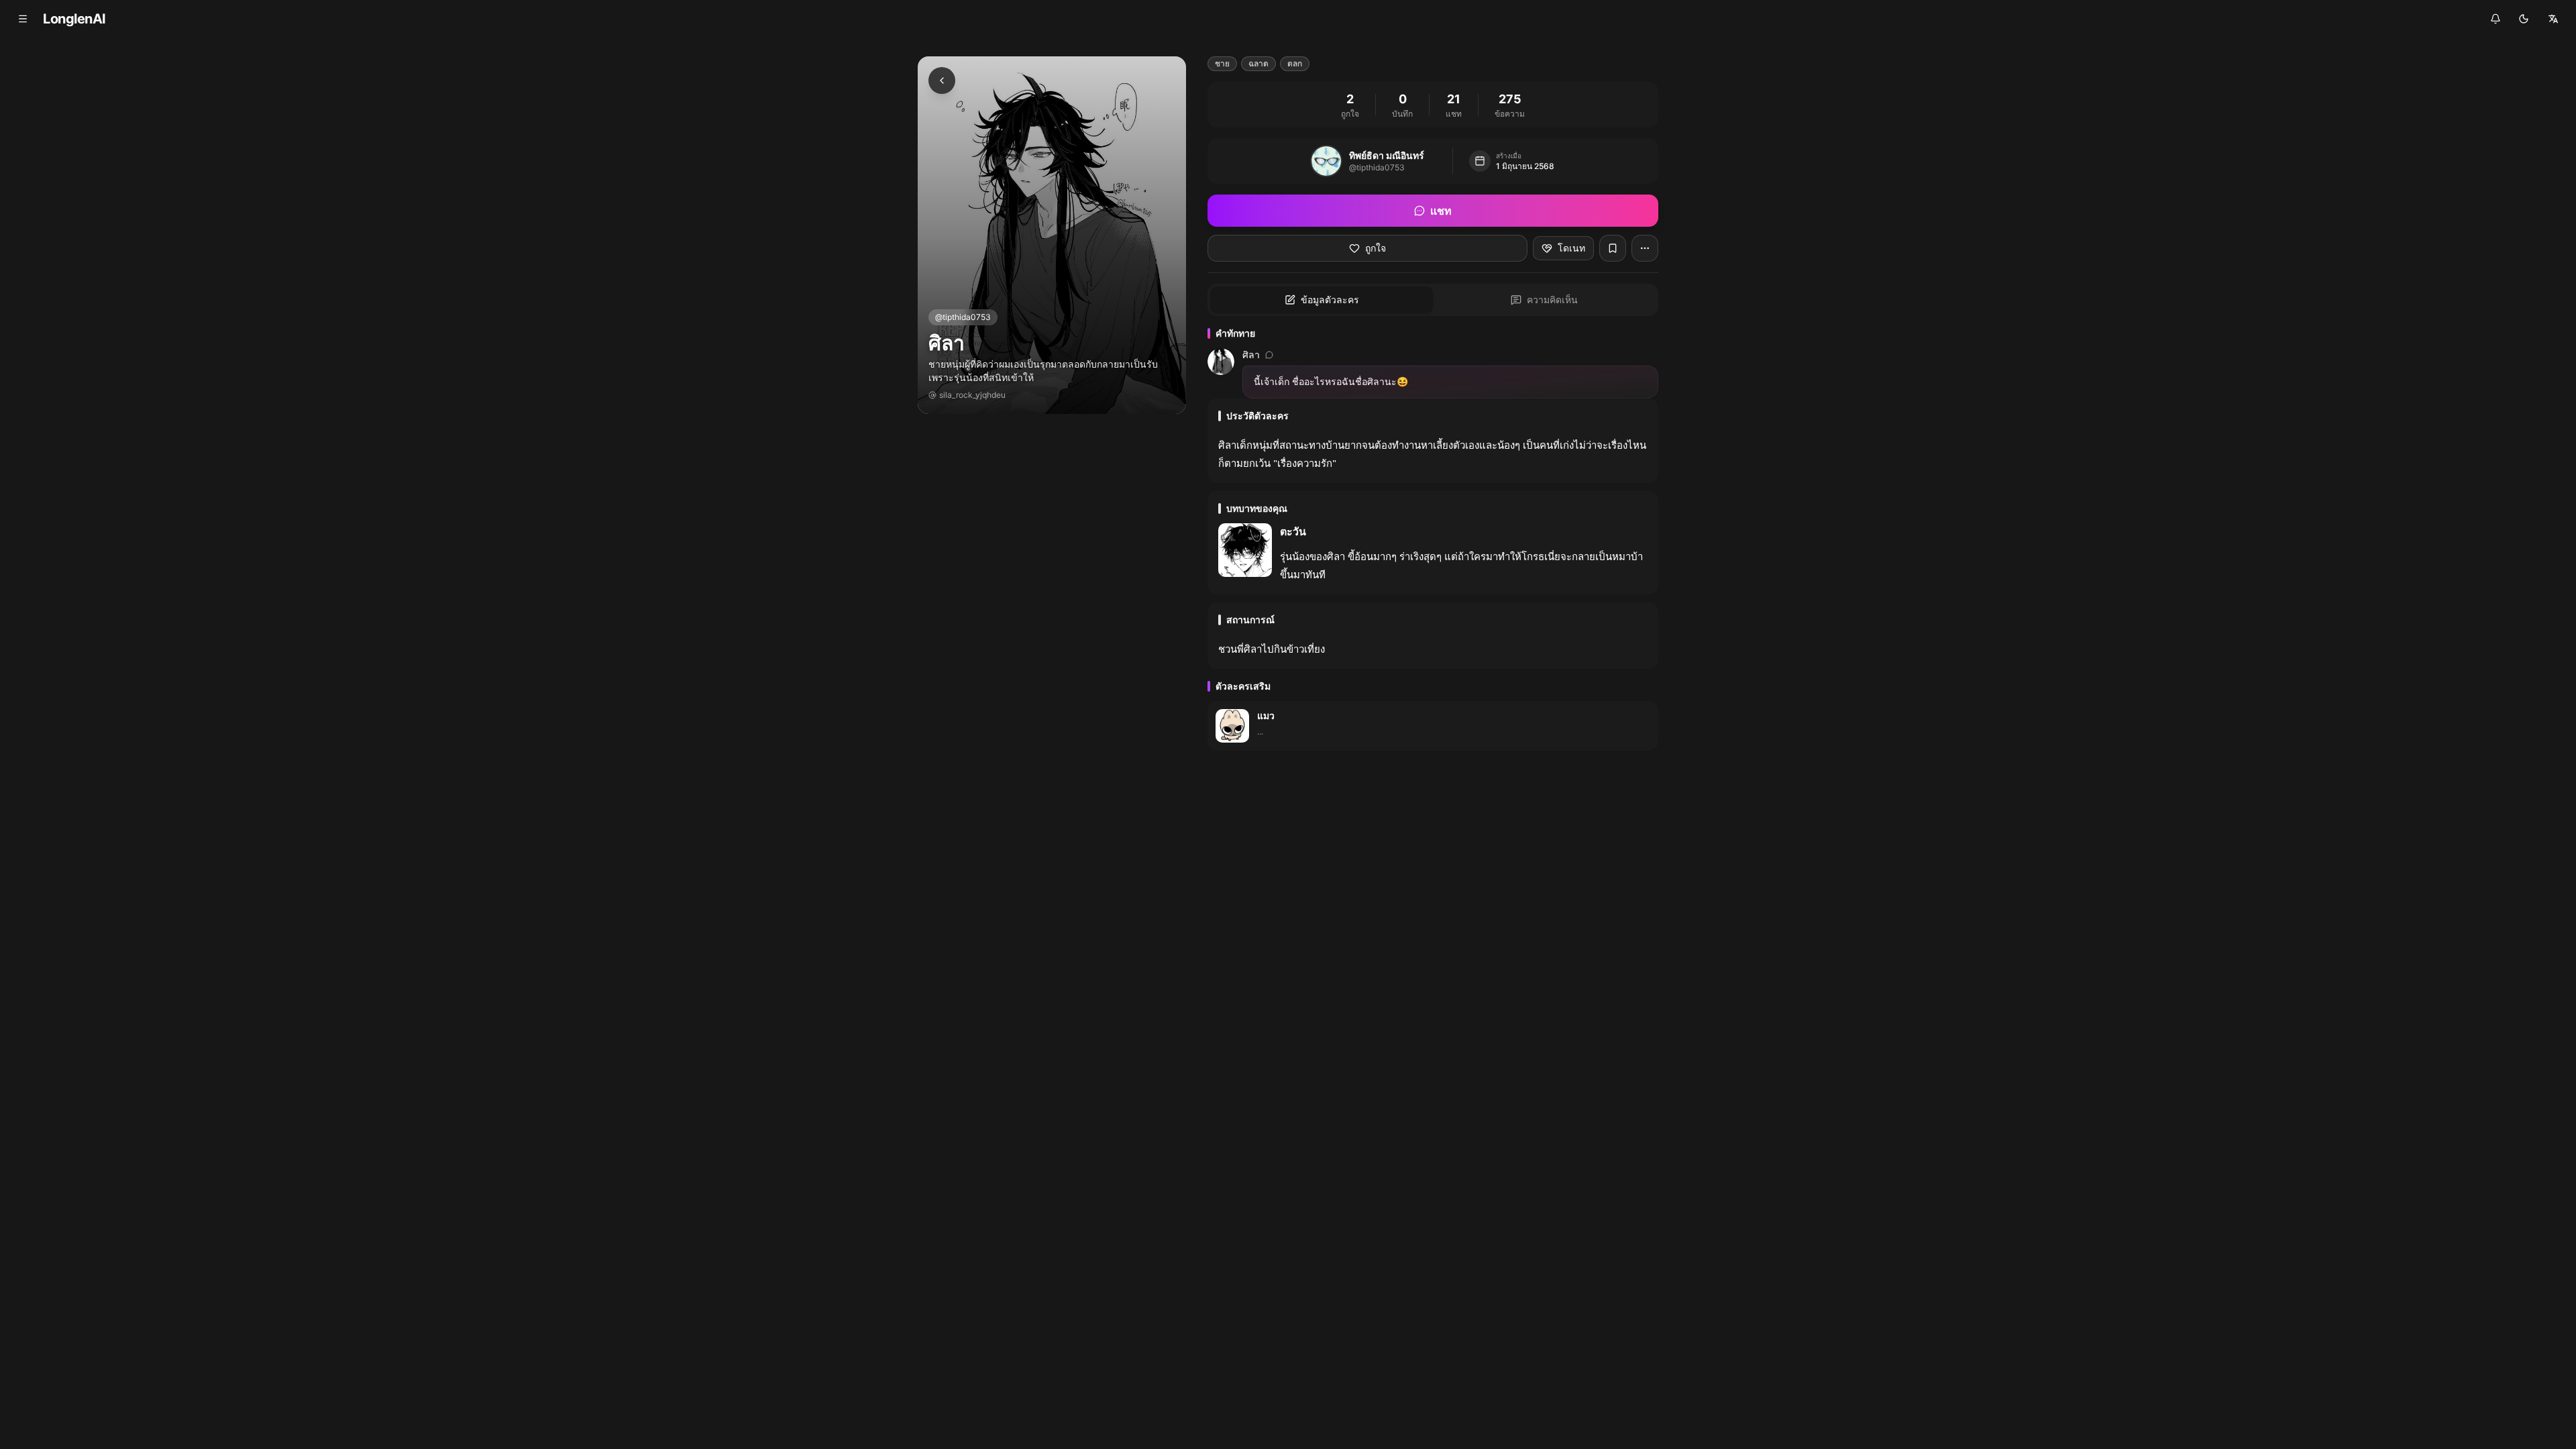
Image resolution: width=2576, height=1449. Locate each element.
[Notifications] (2495, 19)
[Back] (942, 80)
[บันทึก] (1613, 248)
